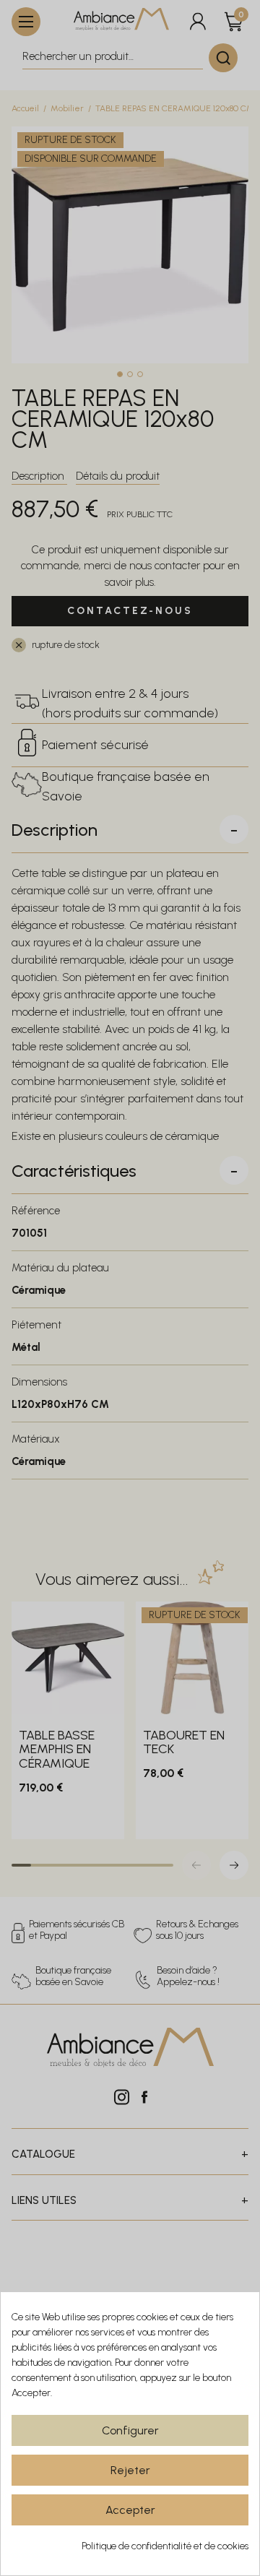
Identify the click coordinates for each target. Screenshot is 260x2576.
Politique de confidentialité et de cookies (165, 2546)
